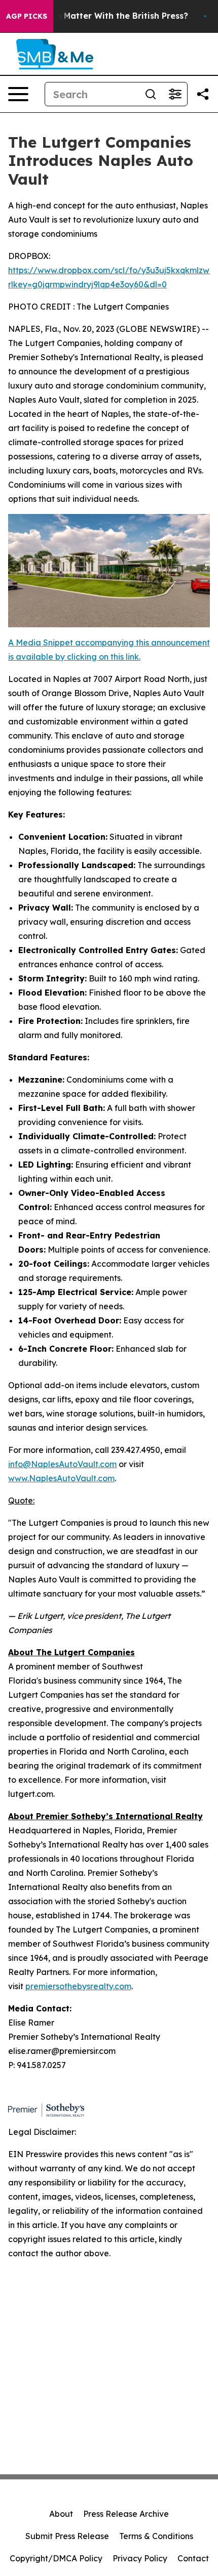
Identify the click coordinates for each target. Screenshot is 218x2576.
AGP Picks (27, 16)
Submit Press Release (67, 2536)
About (61, 2514)
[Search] (151, 94)
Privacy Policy (140, 2558)
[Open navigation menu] (18, 94)
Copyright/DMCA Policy (56, 2558)
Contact (193, 2558)
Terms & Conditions (156, 2536)
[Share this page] (203, 94)
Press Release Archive (126, 2514)
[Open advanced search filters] (175, 94)
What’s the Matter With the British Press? (102, 16)
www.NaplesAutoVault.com (61, 1478)
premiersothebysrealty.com (78, 1986)
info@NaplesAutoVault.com (62, 1464)
